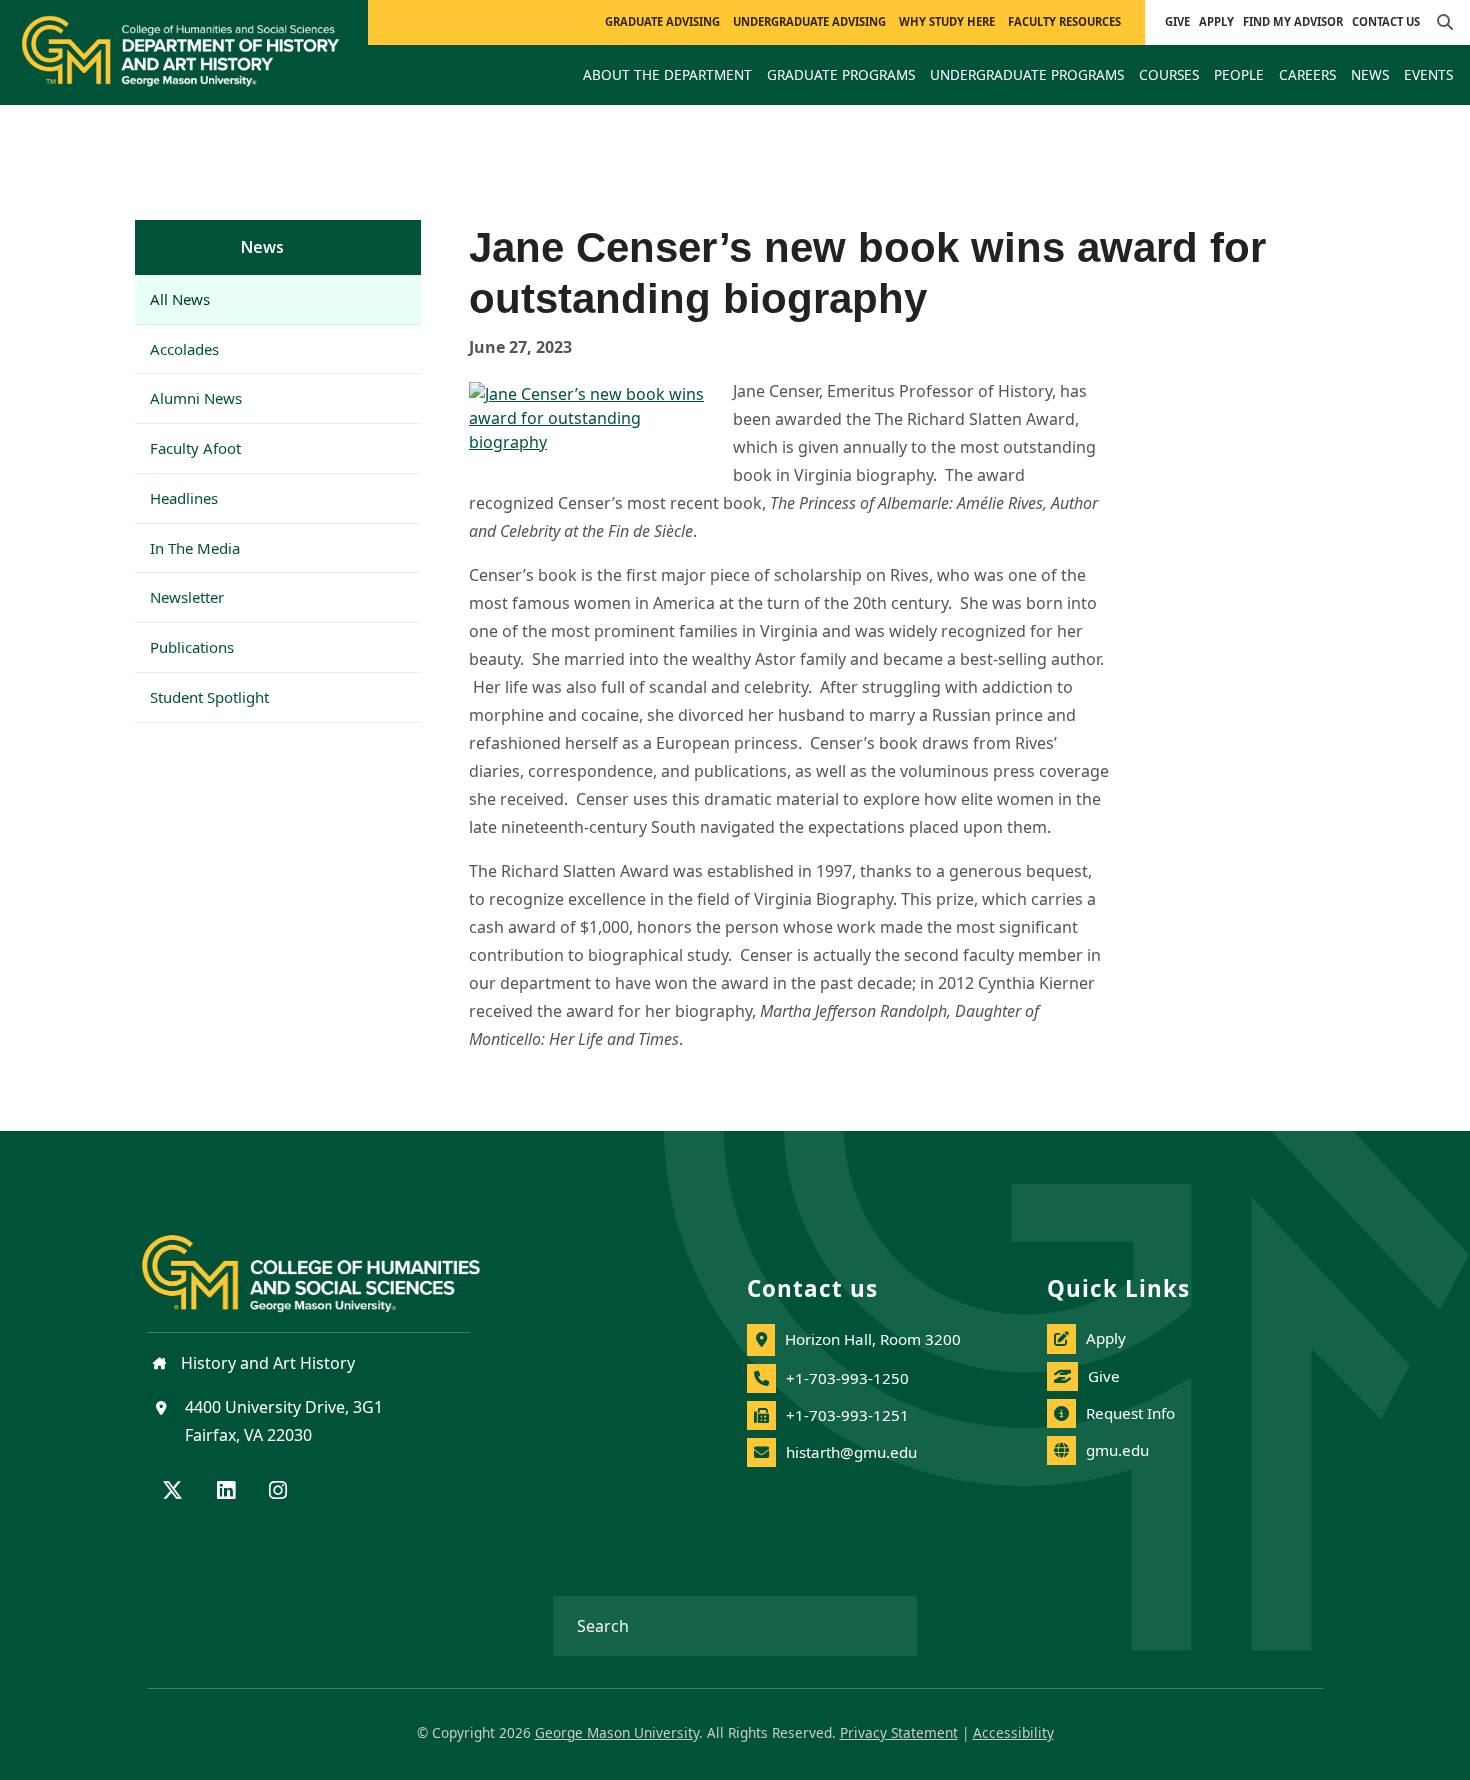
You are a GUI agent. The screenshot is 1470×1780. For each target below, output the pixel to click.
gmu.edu (1117, 1450)
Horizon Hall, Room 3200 (873, 1339)
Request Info (1130, 1413)
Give (1177, 21)
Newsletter (187, 597)
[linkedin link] (226, 1492)
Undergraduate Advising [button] (809, 21)
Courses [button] (1169, 74)
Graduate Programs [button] (841, 74)
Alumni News (196, 398)
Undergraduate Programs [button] (1027, 74)
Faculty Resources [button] (1064, 21)
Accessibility (1013, 1732)
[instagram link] (278, 1492)
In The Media (195, 548)
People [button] (1239, 74)
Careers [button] (1307, 74)
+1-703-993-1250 (847, 1378)
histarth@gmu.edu (851, 1452)
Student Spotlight (209, 697)
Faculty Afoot (195, 448)
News (262, 247)
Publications (192, 647)
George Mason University (617, 1732)
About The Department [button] (667, 74)
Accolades (184, 349)
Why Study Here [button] (947, 21)
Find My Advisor (1293, 21)
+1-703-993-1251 (847, 1415)
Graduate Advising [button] (662, 21)
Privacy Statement (899, 1732)
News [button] (1370, 74)
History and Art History (266, 1363)
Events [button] (1428, 74)
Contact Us (1386, 21)
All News (180, 299)
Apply (1216, 21)
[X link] (172, 1492)
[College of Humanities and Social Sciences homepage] (331, 1262)
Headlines (184, 498)
